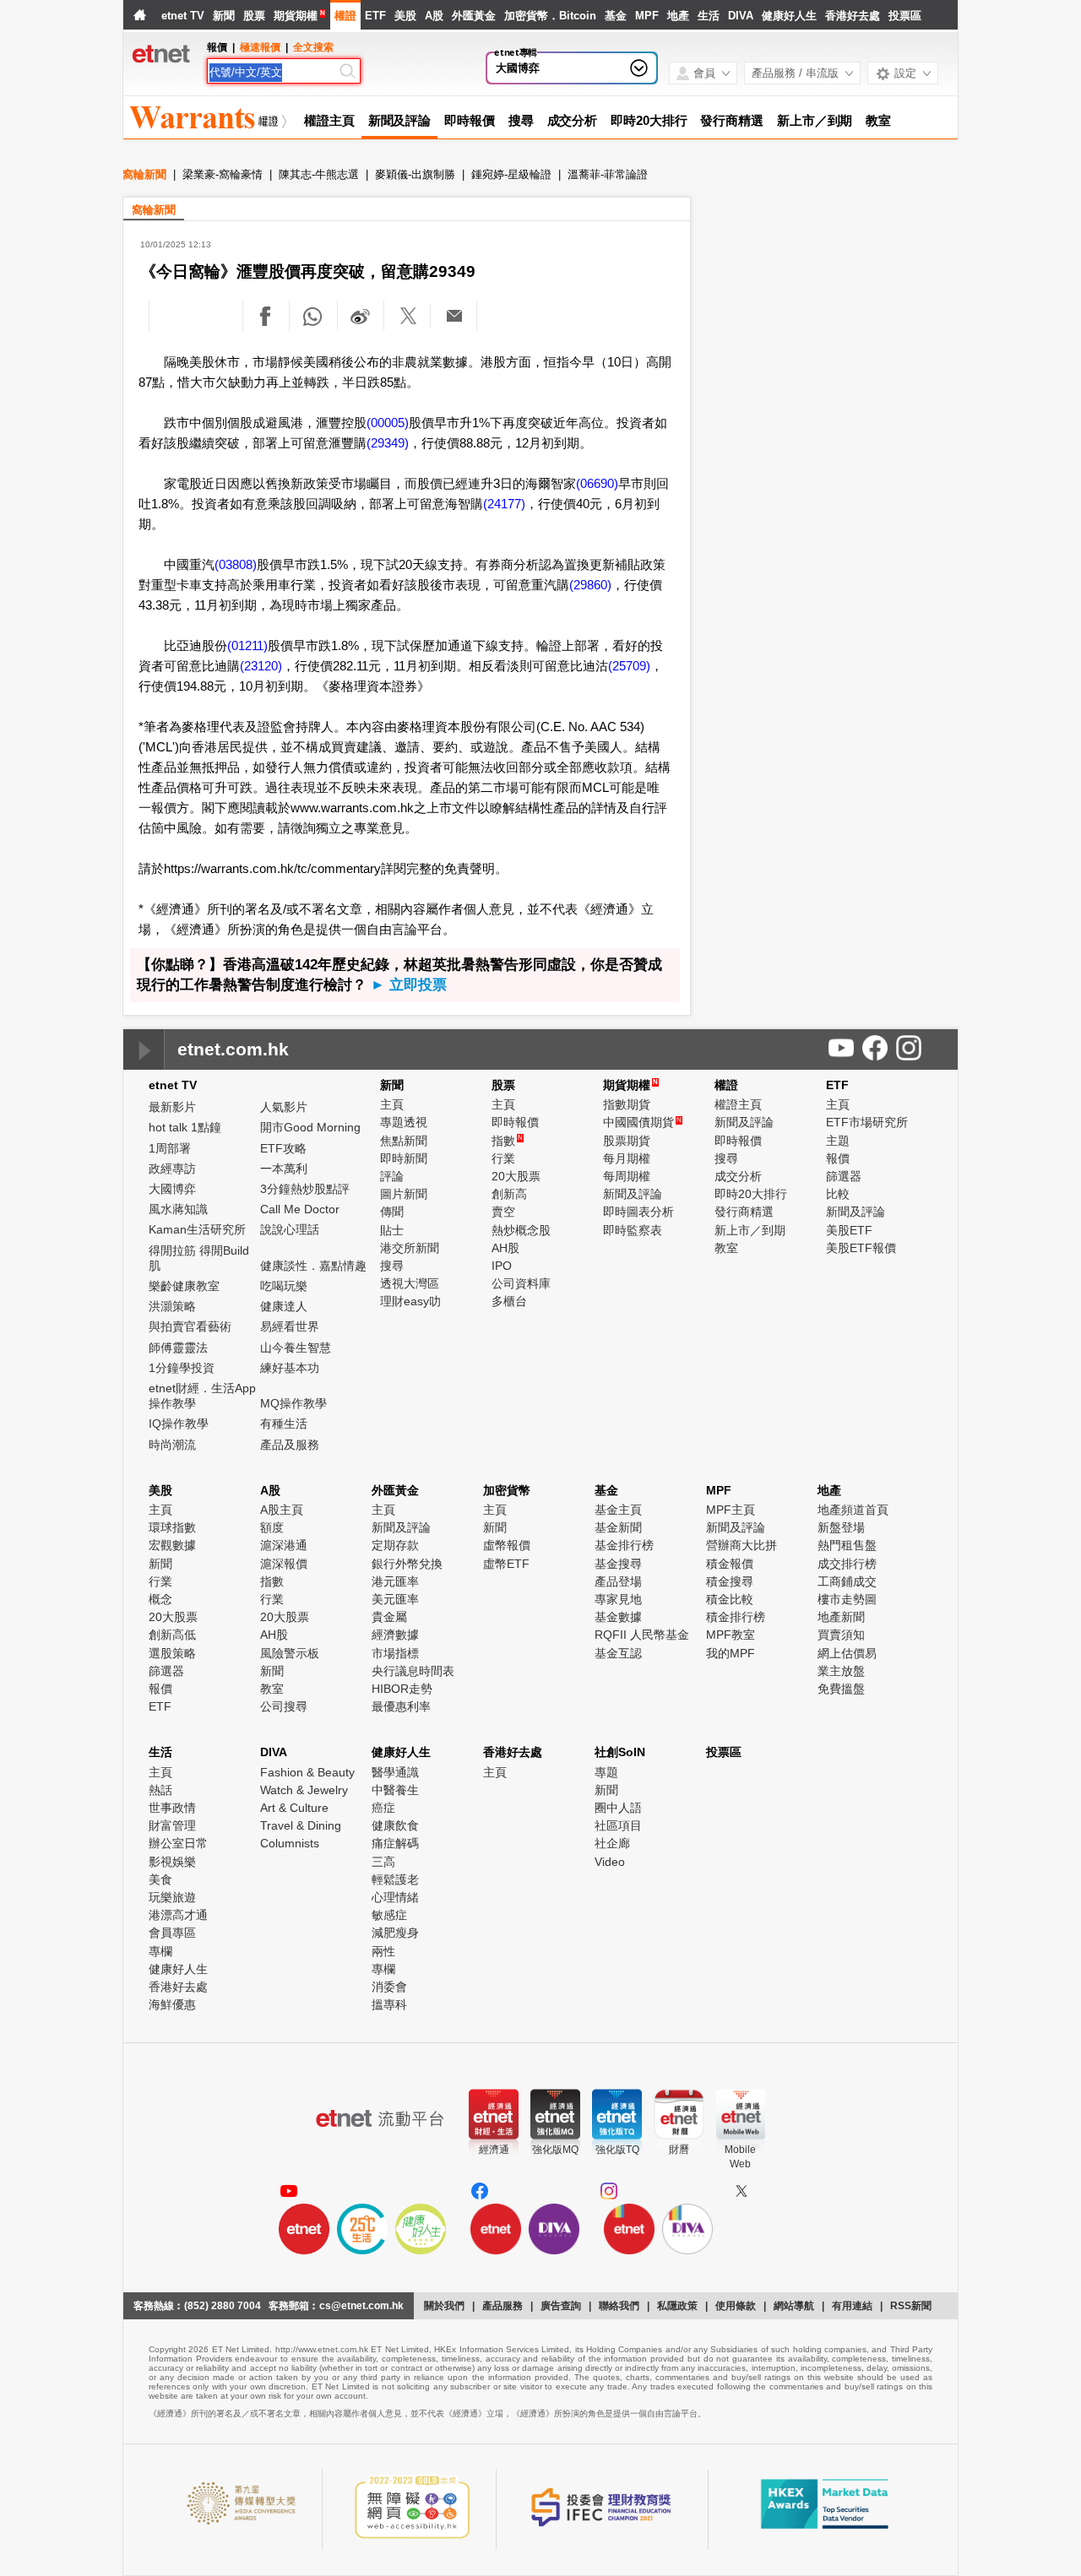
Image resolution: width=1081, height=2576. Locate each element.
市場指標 (395, 1653)
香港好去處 (853, 16)
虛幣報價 (507, 1545)
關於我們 (444, 2306)
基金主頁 (618, 1510)
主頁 (392, 1104)
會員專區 (172, 1933)
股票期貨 (627, 1141)
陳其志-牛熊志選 (319, 174)
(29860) (590, 585)
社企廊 (612, 1843)
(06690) (597, 483)
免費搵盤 (841, 1689)
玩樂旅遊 (172, 1897)
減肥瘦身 (395, 1933)
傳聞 (392, 1212)
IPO (502, 1266)
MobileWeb (740, 2157)
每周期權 (627, 1176)
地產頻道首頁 (853, 1510)
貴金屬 (389, 1617)
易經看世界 (290, 1326)
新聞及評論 (400, 120)
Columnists (290, 1843)
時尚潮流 (172, 1445)
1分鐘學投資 (182, 1368)
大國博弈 (518, 68)
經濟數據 (395, 1635)
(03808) (236, 564)
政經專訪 (172, 1169)
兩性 (383, 1951)
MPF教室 (731, 1635)
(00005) (388, 423)
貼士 (392, 1230)
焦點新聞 (404, 1141)
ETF (375, 16)
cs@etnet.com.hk (361, 2306)
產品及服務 (290, 1445)
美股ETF (849, 1230)
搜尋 (521, 120)
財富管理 (172, 1825)
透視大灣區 (410, 1283)
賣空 (503, 1212)
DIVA (741, 16)
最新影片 (172, 1107)
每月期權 (627, 1158)
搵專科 (389, 2004)
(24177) (504, 504)
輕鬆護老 (395, 1879)
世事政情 (172, 1808)
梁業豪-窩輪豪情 (223, 174)
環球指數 (172, 1527)
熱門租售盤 (847, 1545)
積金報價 (730, 1564)
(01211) (247, 645)
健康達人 (284, 1306)
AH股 (505, 1248)
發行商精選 (732, 120)
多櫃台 (509, 1301)
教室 (878, 120)
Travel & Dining (301, 1825)
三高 (383, 1862)
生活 (709, 16)
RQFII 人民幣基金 (642, 1635)
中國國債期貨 (642, 1122)
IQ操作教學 (179, 1424)
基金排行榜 (624, 1545)
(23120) (261, 666)
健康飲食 (395, 1825)
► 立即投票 (409, 985)
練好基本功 (290, 1368)
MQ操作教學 (293, 1403)
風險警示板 (290, 1653)
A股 (434, 16)
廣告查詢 (561, 2306)
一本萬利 (284, 1169)
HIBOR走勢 (402, 1689)
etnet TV (183, 16)
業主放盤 (841, 1671)
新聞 (224, 16)
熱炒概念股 (521, 1230)
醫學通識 (395, 1772)
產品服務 (502, 2306)
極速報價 (260, 47)
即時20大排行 (649, 120)
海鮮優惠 (172, 2004)
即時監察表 (633, 1230)
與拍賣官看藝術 (190, 1326)
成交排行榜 (847, 1564)
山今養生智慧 (296, 1348)
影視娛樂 (172, 1862)
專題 (606, 1772)
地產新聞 (841, 1617)
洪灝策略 (172, 1306)
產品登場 (618, 1581)
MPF (647, 16)
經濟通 (494, 2150)
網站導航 (794, 2306)
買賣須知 (841, 1635)
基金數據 (618, 1617)
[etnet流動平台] (380, 2118)
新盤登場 (841, 1527)
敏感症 (389, 1915)
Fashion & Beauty (307, 1772)
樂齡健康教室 (184, 1286)
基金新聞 (618, 1527)
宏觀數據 (172, 1545)
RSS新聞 (911, 2306)
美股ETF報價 (861, 1248)
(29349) (388, 443)
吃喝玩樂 (284, 1286)
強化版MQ (555, 2150)
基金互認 (618, 1653)
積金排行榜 (736, 1617)
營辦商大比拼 (741, 1545)
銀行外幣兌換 (407, 1564)
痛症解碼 (395, 1843)
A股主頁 (282, 1510)
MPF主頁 (731, 1510)
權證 (345, 16)
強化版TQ (617, 2150)
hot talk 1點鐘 (185, 1127)
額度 (272, 1527)
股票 (254, 16)
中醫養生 (395, 1790)
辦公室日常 (178, 1843)
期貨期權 (296, 16)
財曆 (679, 2150)
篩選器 (844, 1176)
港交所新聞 (410, 1248)
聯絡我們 (619, 2306)
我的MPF (731, 1653)
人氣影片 (284, 1107)
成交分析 (573, 120)
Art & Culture (294, 1808)
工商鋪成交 (847, 1581)
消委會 (389, 1987)
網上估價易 (847, 1653)
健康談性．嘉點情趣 (313, 1266)
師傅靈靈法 (178, 1348)
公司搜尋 (284, 1706)
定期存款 (395, 1545)
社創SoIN (620, 1752)
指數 (507, 1141)
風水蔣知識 (178, 1209)
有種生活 (284, 1424)
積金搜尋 (730, 1581)
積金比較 (730, 1599)
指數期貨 (627, 1104)
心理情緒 (395, 1897)
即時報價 (470, 120)
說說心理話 (290, 1229)
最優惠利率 (401, 1706)
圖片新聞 (404, 1194)
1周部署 (170, 1148)
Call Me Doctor (300, 1209)
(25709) (629, 666)
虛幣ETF (506, 1564)
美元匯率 (395, 1599)
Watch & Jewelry (304, 1790)
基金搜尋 (618, 1564)
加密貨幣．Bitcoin (550, 16)
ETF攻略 (283, 1148)
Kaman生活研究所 (197, 1229)
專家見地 (618, 1599)
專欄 (160, 1951)
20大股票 (516, 1176)
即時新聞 (404, 1158)
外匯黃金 (474, 16)
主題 (838, 1141)
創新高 (509, 1194)
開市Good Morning (310, 1127)
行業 (503, 1158)
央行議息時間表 (413, 1671)
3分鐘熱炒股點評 (305, 1189)
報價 (838, 1158)
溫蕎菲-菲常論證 (608, 174)
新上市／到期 (815, 120)
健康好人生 (789, 16)
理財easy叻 (410, 1301)
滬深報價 (284, 1564)
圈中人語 (618, 1808)
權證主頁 (329, 120)
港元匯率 (395, 1581)
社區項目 (618, 1825)
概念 (160, 1599)
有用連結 (852, 2306)
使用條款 (736, 2306)
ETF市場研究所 (867, 1122)
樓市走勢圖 (847, 1599)
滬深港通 (284, 1545)
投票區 (905, 16)
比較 (838, 1194)
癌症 (383, 1808)
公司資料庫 (521, 1283)
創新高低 (172, 1635)
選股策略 (172, 1653)
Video (610, 1862)
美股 (405, 16)
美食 (160, 1879)
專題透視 (404, 1122)
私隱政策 (677, 2306)
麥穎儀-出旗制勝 (415, 174)
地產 (678, 16)
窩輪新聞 (144, 174)
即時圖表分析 (638, 1212)
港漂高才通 (178, 1915)
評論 (392, 1176)
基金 (616, 16)
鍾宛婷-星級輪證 (511, 174)
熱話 (160, 1790)
